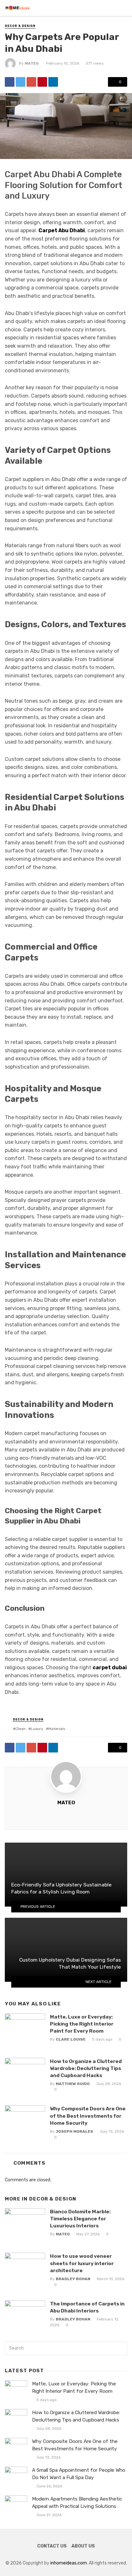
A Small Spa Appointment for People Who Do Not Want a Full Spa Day (79, 2474)
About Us (83, 2546)
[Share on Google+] (31, 82)
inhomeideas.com (69, 2563)
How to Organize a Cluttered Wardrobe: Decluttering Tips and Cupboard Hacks (86, 2068)
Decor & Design (20, 26)
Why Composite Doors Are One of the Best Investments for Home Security (88, 2116)
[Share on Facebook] (10, 82)
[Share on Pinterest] (42, 82)
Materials (57, 1729)
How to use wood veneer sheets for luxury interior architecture (82, 2263)
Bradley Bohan (73, 2279)
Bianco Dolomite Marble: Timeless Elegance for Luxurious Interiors (80, 2219)
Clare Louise (71, 2039)
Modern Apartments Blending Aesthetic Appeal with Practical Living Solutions (77, 2503)
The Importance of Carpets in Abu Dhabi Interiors (87, 2307)
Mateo (32, 63)
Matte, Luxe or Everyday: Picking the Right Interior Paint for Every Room (82, 2024)
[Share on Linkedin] (53, 82)
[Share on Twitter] (21, 82)
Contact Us (52, 2546)
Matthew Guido (73, 2084)
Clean (21, 1729)
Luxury (37, 1729)
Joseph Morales (74, 2131)
